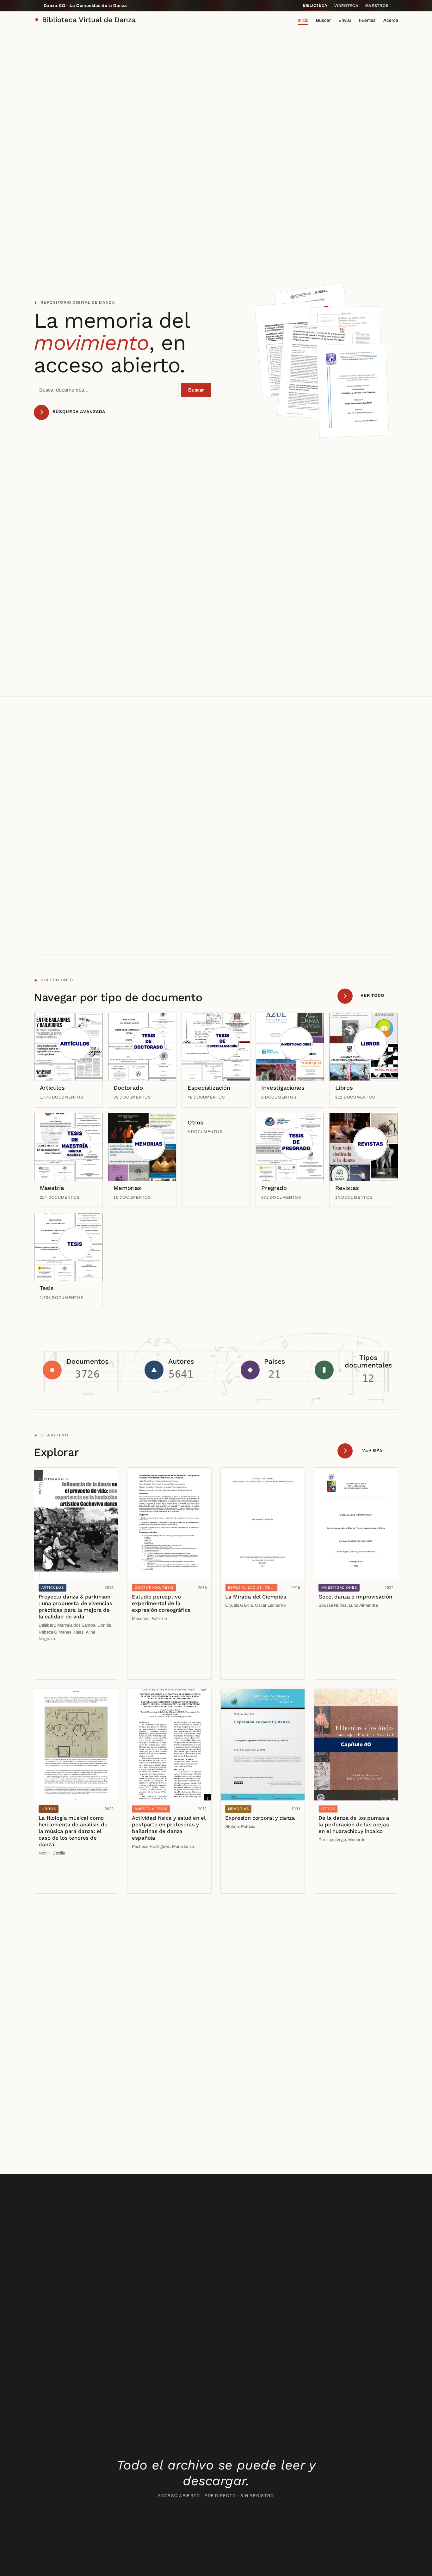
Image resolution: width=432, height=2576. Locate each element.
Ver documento (57, 1656)
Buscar (323, 20)
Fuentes (367, 20)
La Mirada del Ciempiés (256, 1597)
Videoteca (346, 6)
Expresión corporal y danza (260, 1818)
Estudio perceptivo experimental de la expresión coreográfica (161, 1603)
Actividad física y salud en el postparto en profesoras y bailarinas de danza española (169, 1828)
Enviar (345, 20)
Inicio (303, 20)
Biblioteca (315, 5)
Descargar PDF (57, 1670)
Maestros (377, 6)
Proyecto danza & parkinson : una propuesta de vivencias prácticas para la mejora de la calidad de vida (75, 1607)
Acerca (391, 20)
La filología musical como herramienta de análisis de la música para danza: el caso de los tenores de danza (73, 1831)
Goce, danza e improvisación (355, 1597)
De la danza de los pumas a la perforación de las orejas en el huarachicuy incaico (354, 1824)
